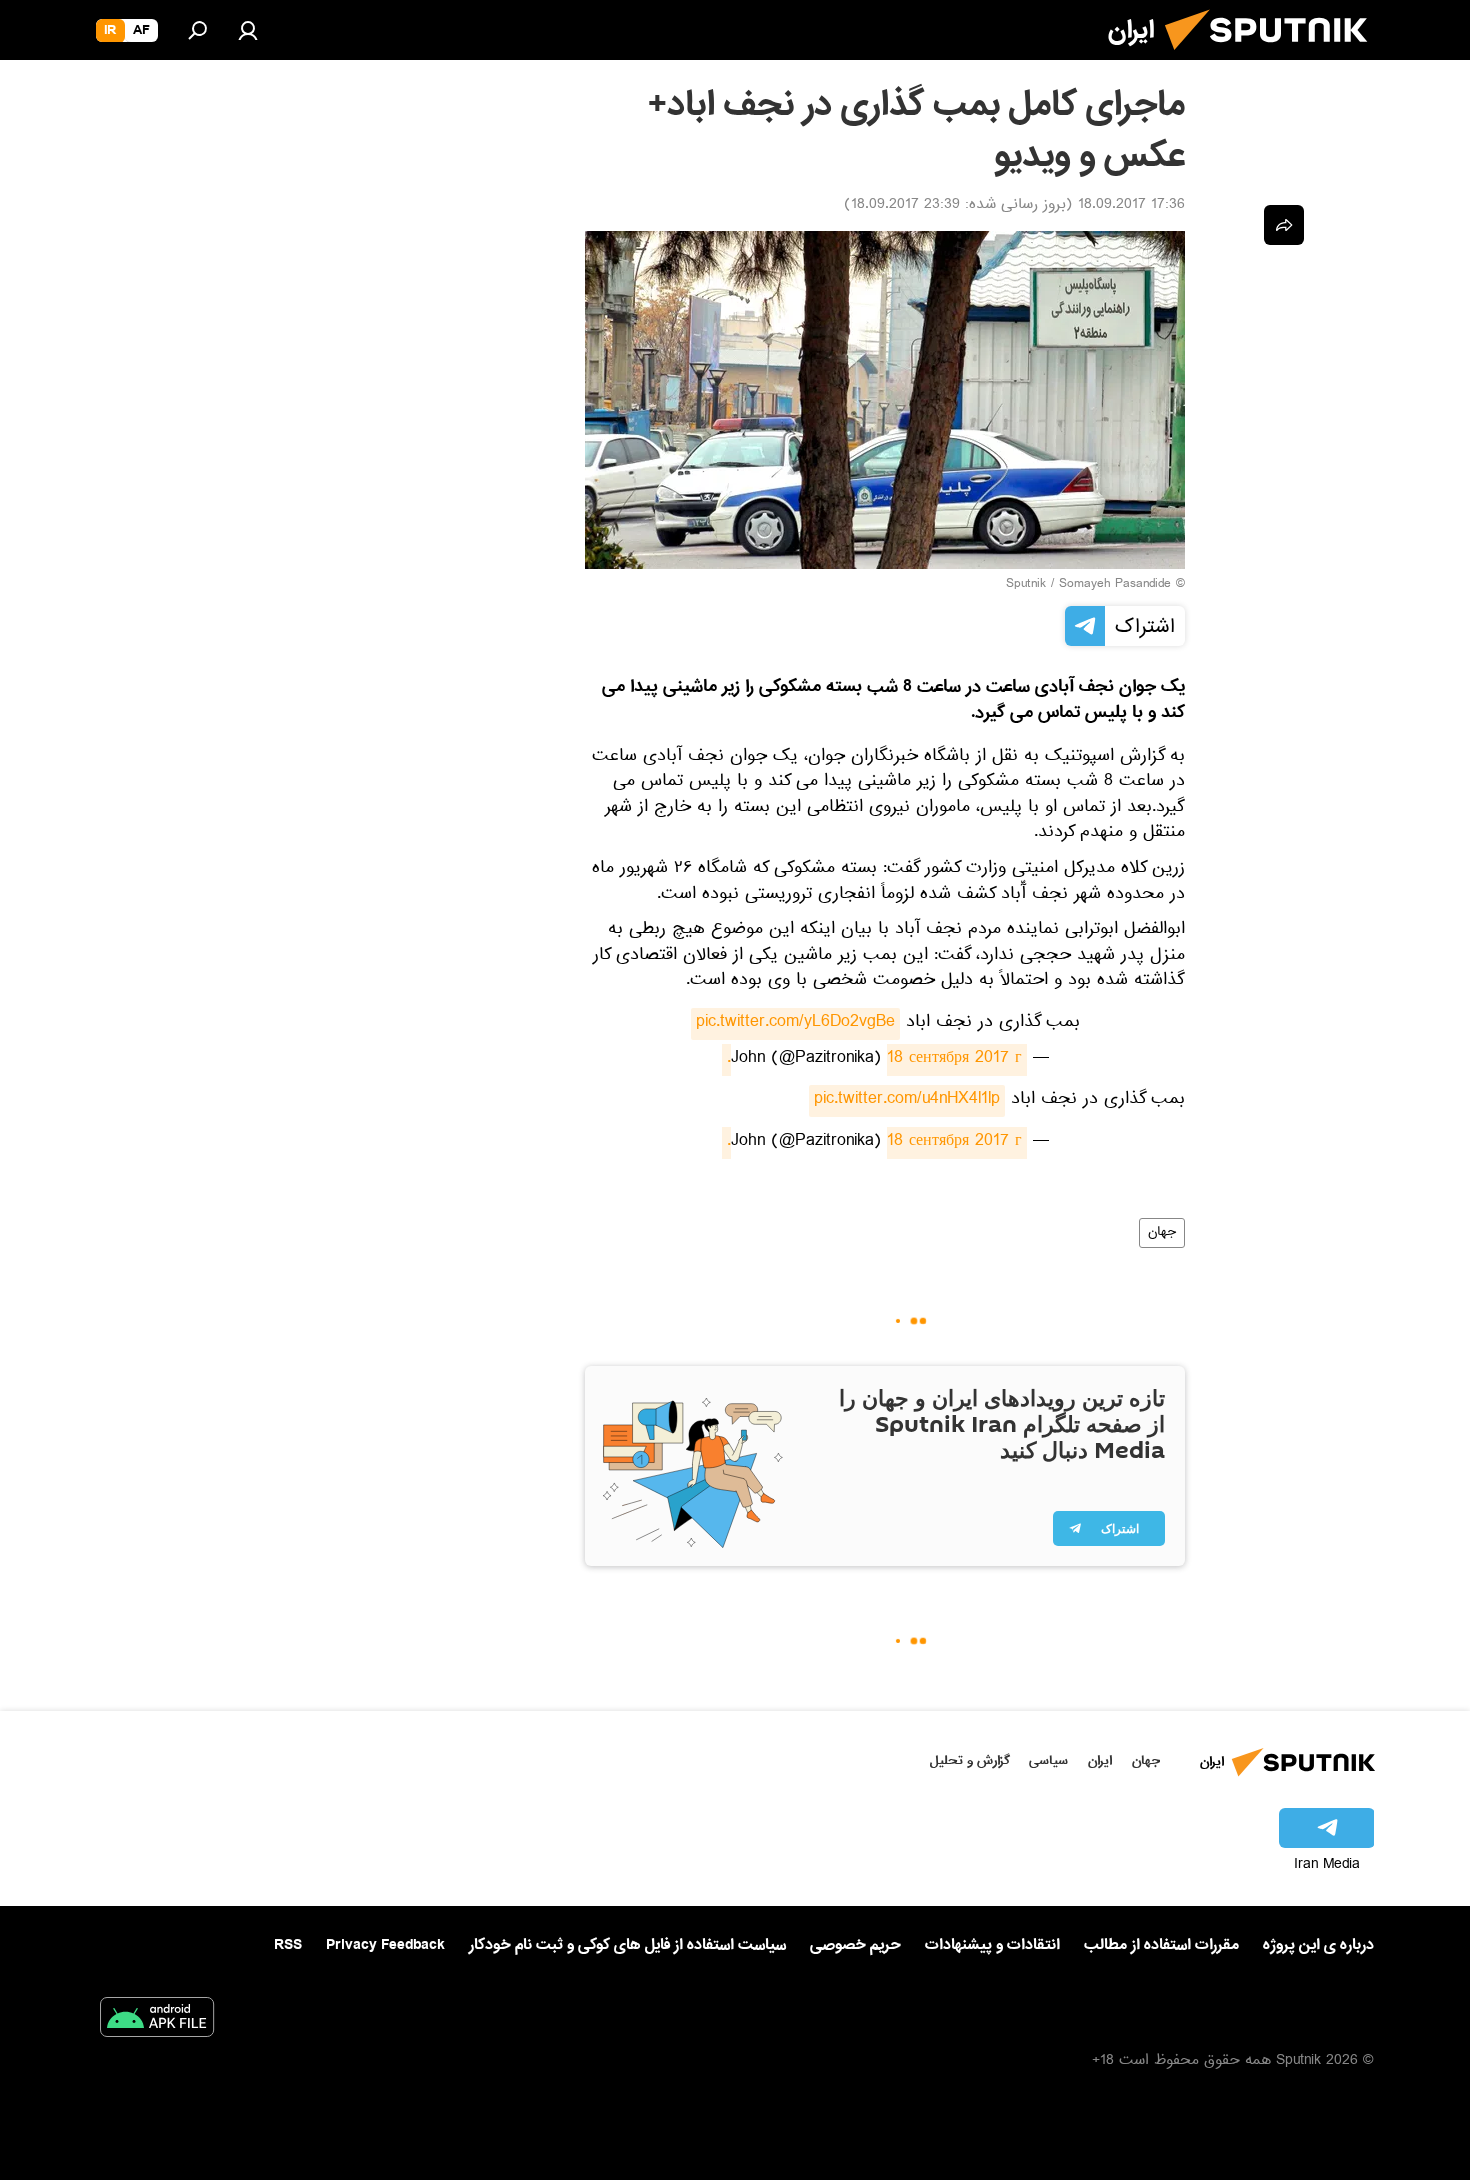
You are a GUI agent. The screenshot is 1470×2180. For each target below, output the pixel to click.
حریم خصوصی (855, 1945)
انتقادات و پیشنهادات (992, 1945)
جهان (1162, 1233)
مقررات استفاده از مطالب (1161, 1945)
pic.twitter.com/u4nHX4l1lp (907, 1101)
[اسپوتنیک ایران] (1274, 58)
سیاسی (1048, 1760)
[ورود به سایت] (248, 30)
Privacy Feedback (385, 1945)
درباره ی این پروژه (1318, 1945)
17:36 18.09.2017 (1131, 206)
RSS (288, 1945)
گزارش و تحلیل (970, 1760)
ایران (1100, 1760)
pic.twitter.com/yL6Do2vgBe (795, 1024)
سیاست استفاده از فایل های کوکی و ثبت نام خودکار (627, 1945)
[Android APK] (157, 2021)
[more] (1284, 225)
